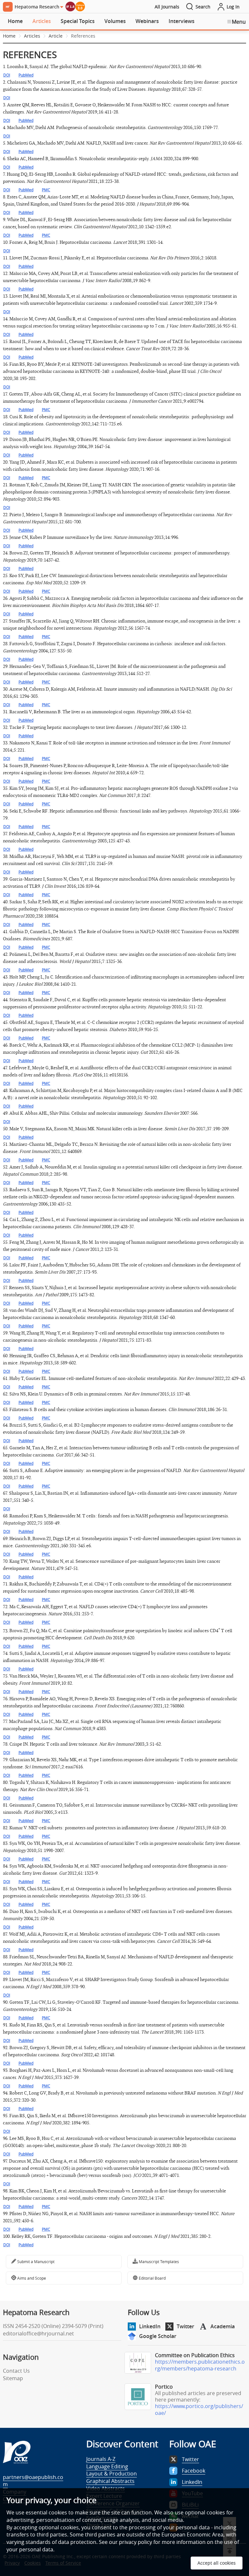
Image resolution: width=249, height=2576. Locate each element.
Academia (223, 2326)
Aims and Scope (31, 2278)
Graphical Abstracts (110, 2481)
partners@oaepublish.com (33, 2481)
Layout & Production (112, 2474)
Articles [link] (32, 36)
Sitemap (13, 2378)
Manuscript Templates (158, 2261)
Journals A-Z (101, 2459)
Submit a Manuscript (35, 2261)
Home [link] (9, 36)
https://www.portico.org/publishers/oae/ (199, 2410)
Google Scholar (158, 2336)
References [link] (83, 36)
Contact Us (16, 2371)
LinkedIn (150, 2326)
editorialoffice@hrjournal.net (38, 2333)
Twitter (185, 2326)
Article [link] (56, 36)
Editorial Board (152, 2278)
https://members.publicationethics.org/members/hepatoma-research (200, 2365)
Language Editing (107, 2466)
